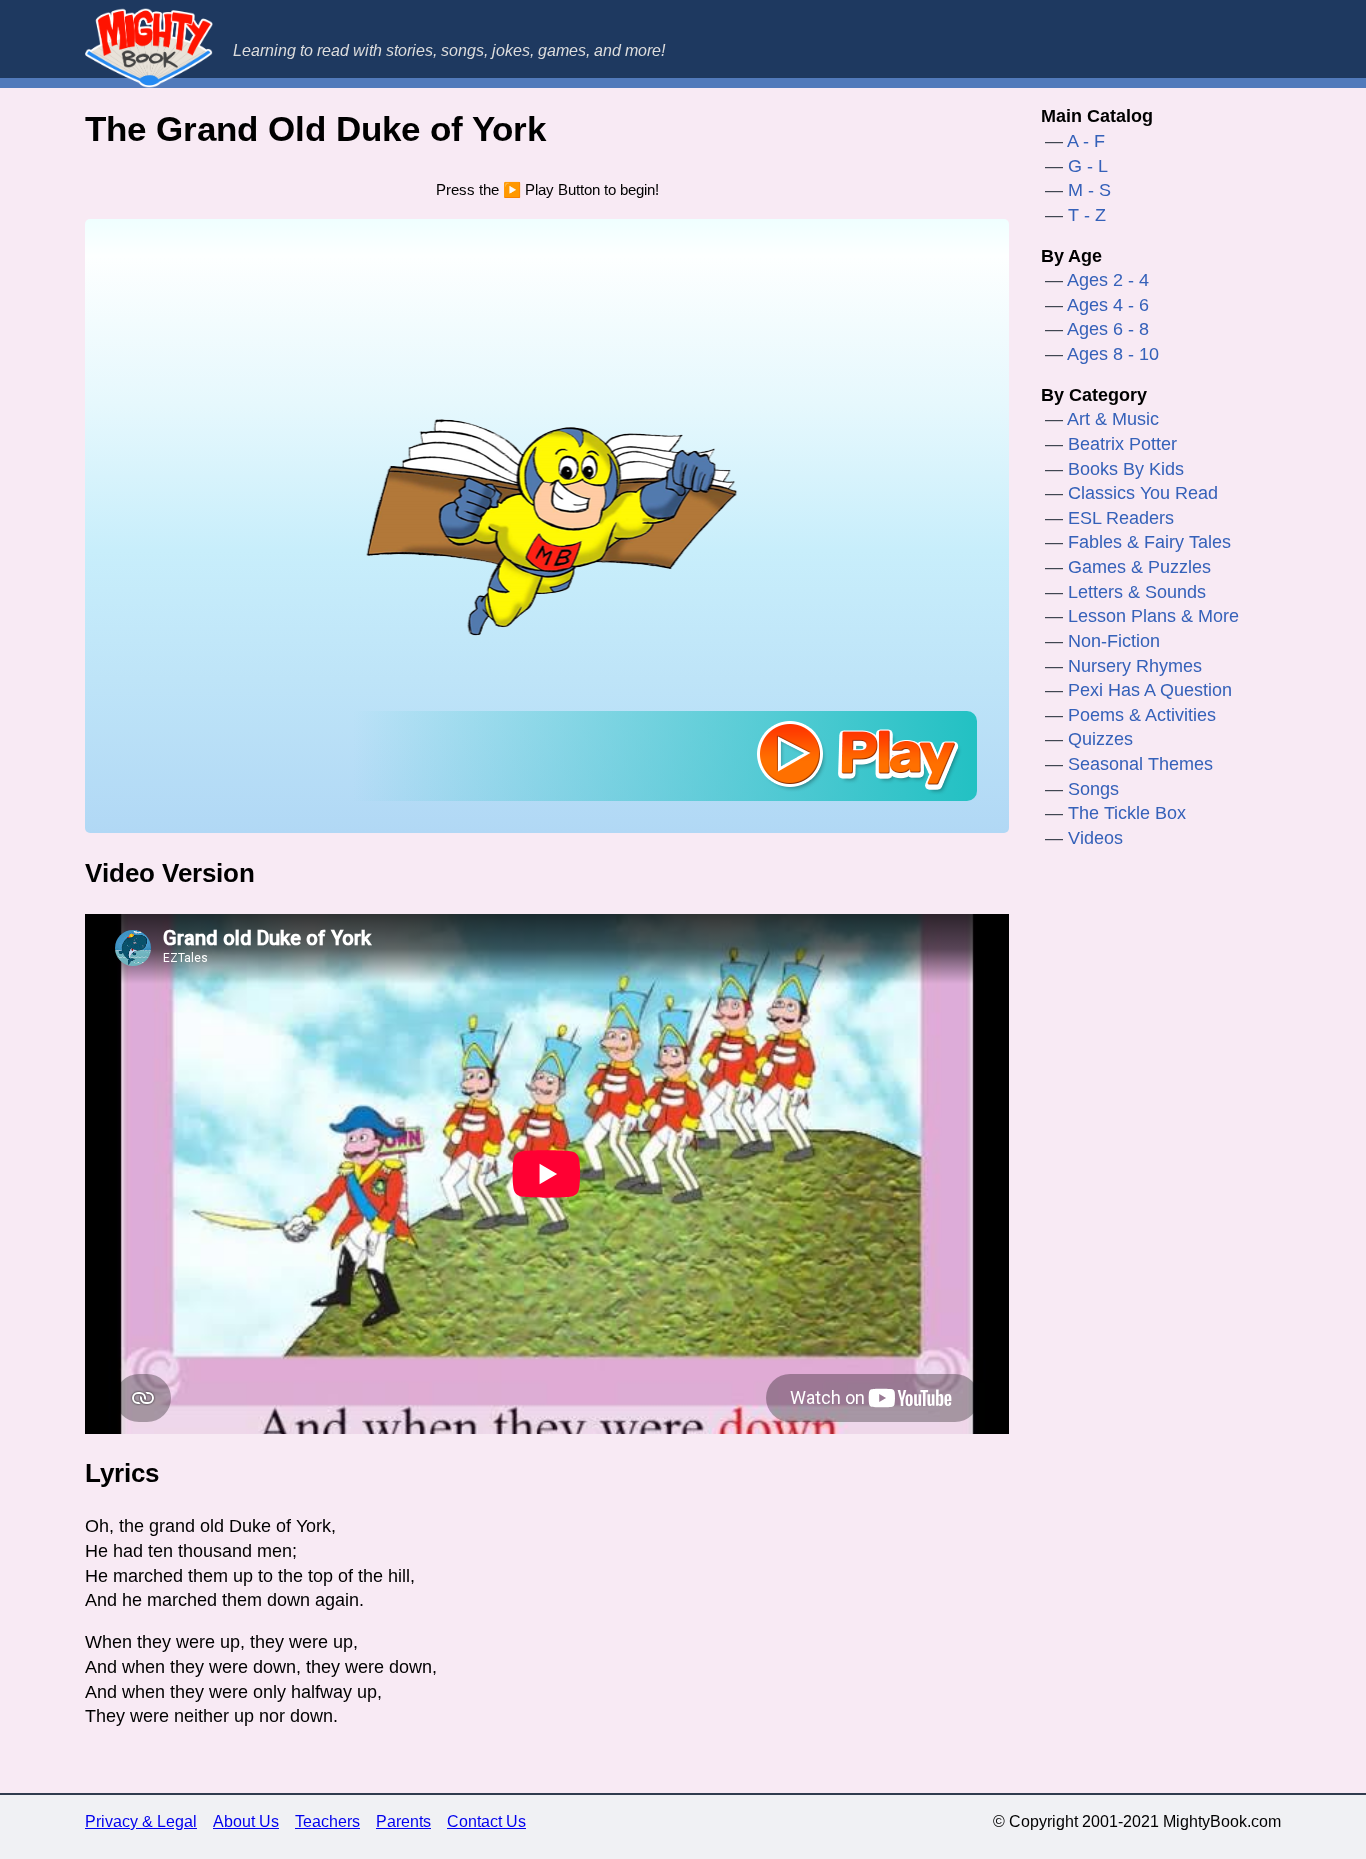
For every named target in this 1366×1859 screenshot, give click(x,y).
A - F (1086, 141)
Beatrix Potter (1122, 444)
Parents (403, 1821)
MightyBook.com (149, 48)
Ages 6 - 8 (1108, 329)
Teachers (327, 1821)
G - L (1088, 166)
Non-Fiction (1114, 641)
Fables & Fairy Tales (1149, 542)
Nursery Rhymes (1135, 666)
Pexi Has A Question (1150, 690)
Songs (1093, 789)
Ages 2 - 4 (1108, 280)
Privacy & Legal (141, 1821)
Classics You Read (1143, 493)
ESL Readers (1121, 518)
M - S (1089, 190)
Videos (1095, 838)
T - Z (1087, 215)
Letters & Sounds (1137, 592)
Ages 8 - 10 (1113, 354)
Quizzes (1100, 739)
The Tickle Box (1127, 813)
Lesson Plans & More (1153, 616)
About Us (246, 1821)
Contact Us (486, 1821)
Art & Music (1113, 419)
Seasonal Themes (1140, 764)
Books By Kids (1126, 469)
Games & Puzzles (1139, 567)
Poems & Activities (1142, 715)
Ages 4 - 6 (1108, 305)
